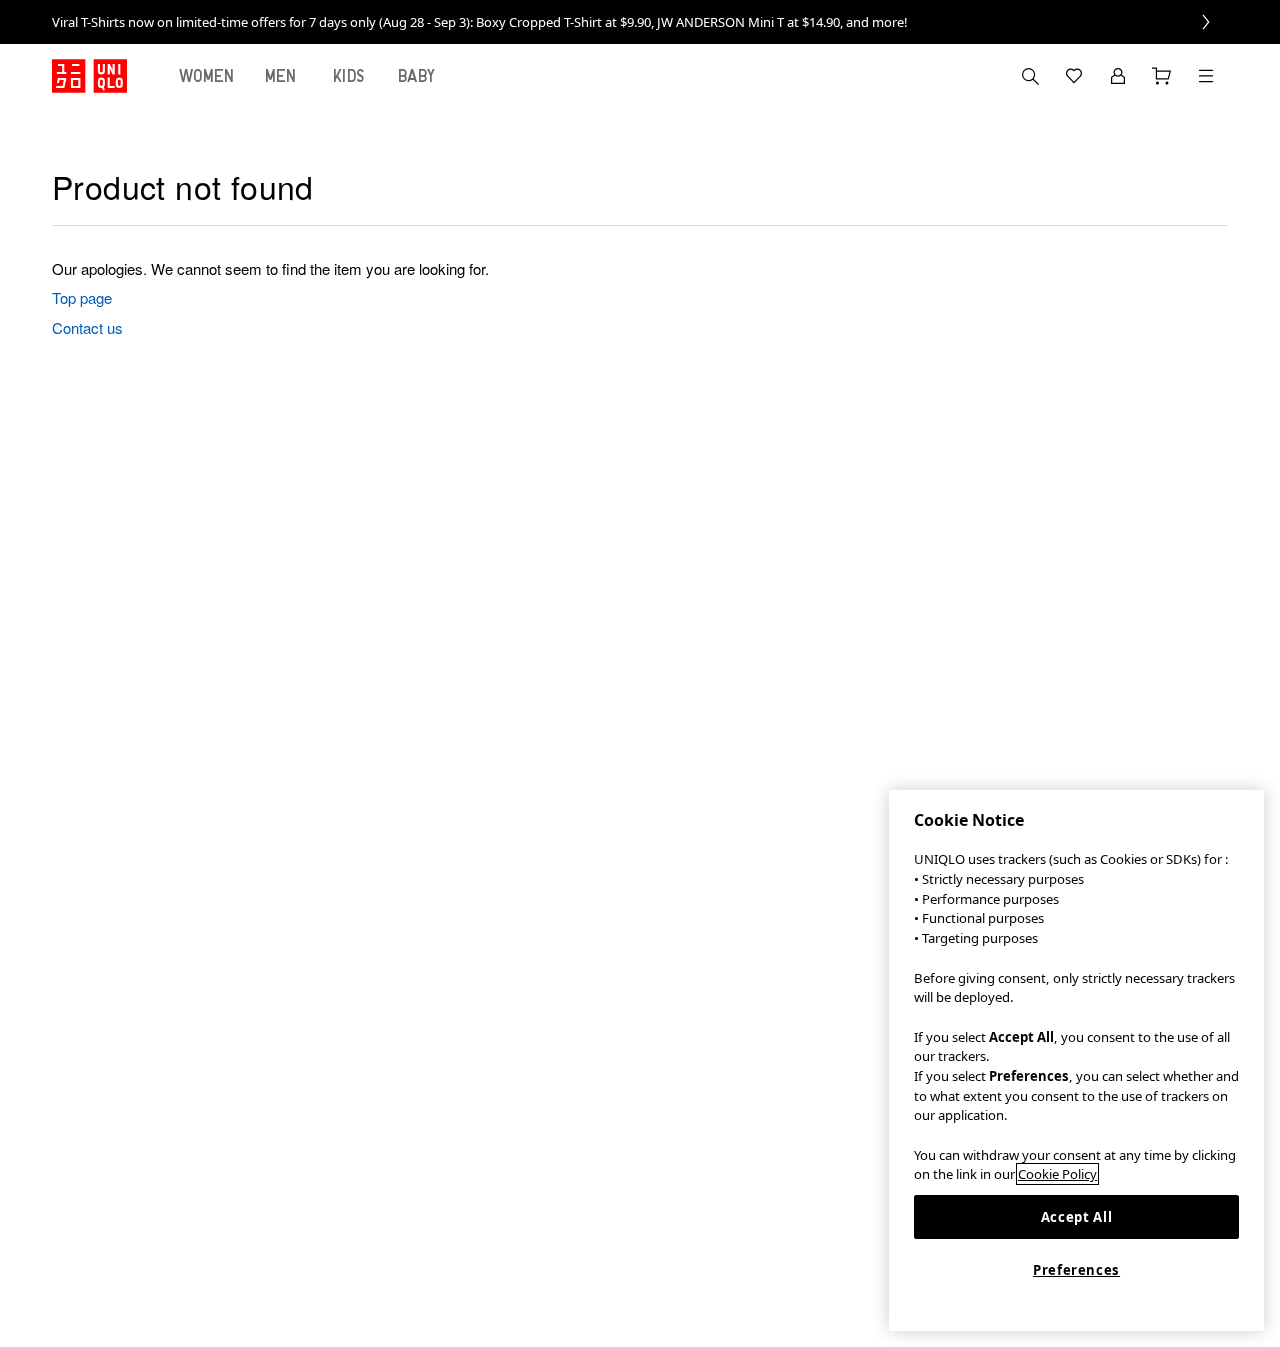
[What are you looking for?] (1030, 76)
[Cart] (1162, 76)
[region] (1076, 1060)
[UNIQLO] (89, 76)
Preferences (1076, 1270)
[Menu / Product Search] (1206, 76)
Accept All (1077, 1217)
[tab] (207, 76)
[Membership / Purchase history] (1118, 76)
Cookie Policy (1057, 1174)
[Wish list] (1074, 76)
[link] (640, 22)
